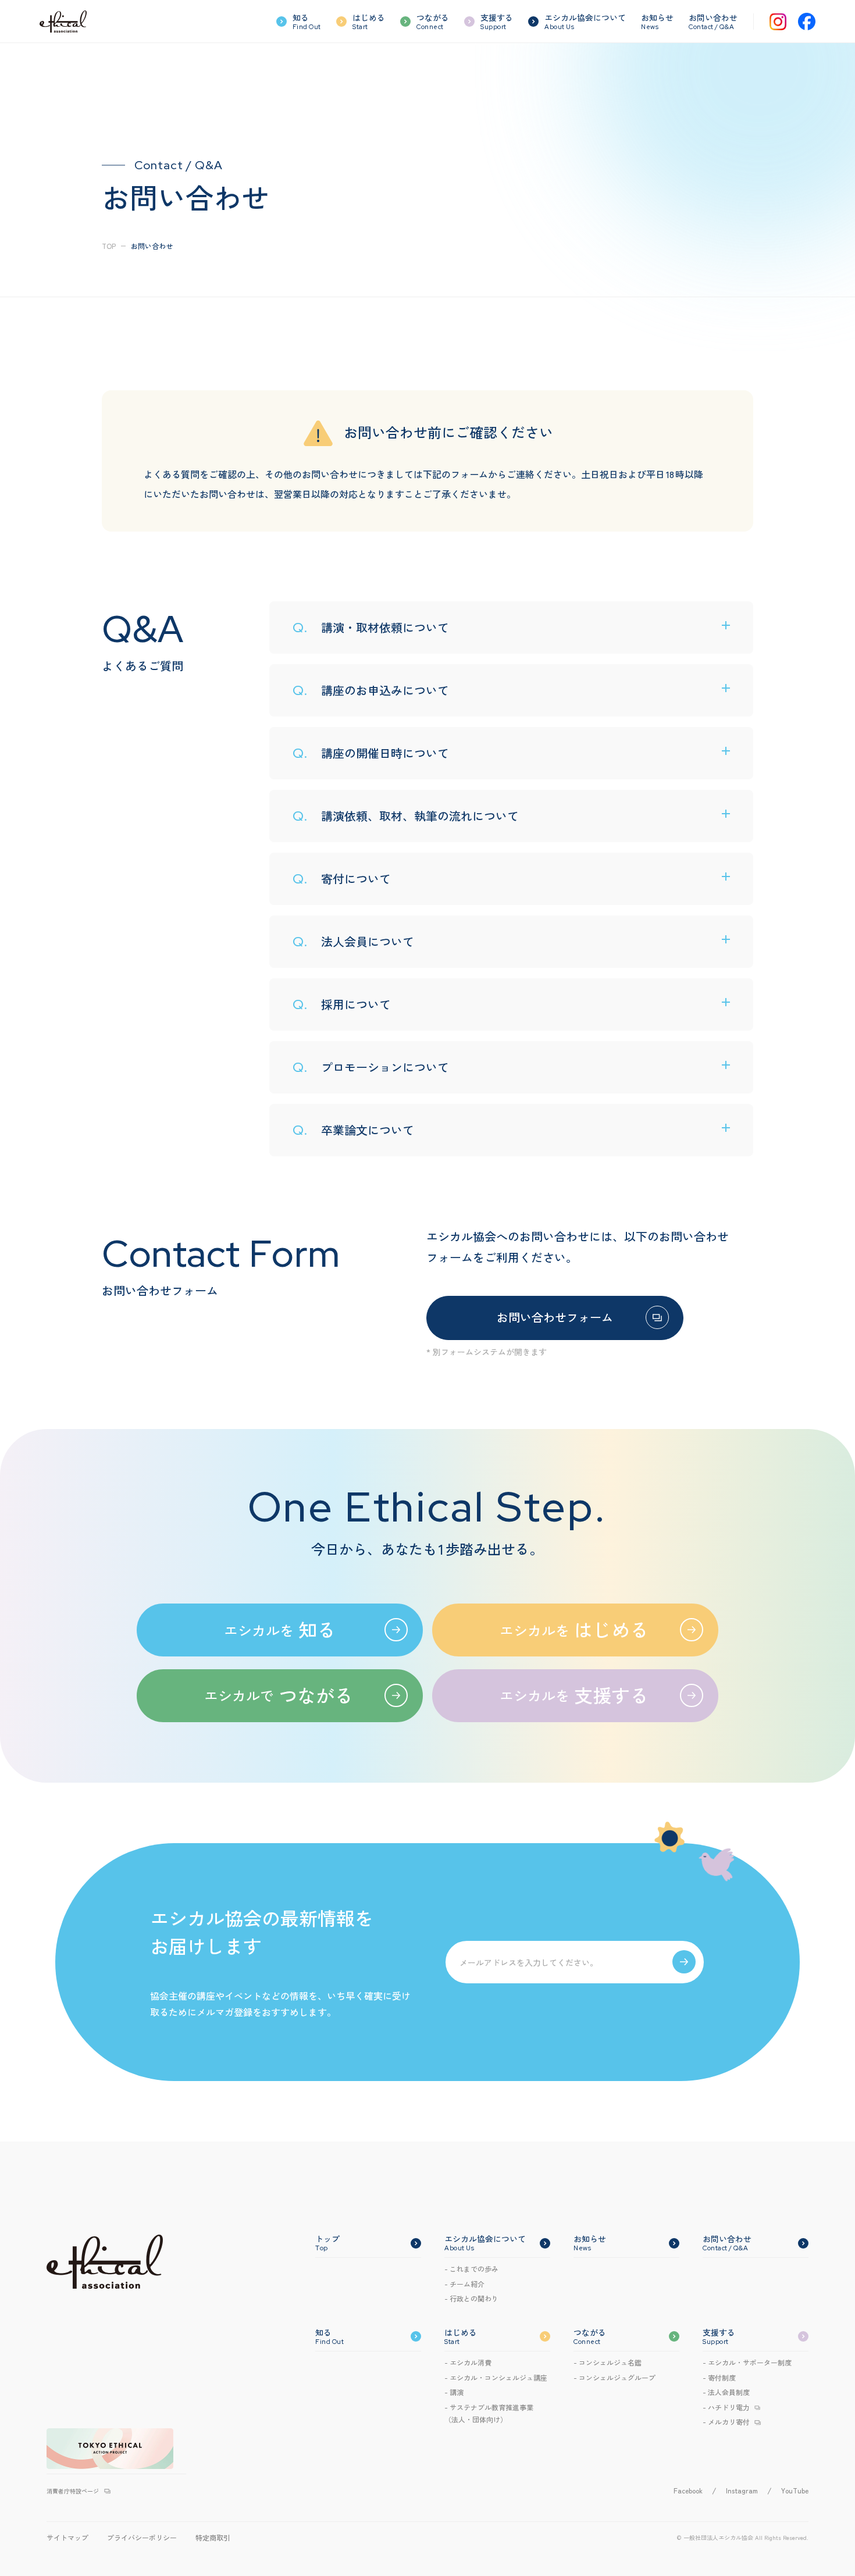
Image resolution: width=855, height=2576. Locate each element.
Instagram (742, 2490)
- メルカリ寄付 (726, 2422)
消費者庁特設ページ (73, 2491)
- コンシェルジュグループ (614, 2377)
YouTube (795, 2490)
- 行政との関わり (471, 2298)
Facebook (688, 2490)
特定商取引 (213, 2537)
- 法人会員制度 (726, 2392)
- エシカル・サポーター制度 (747, 2362)
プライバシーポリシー (142, 2537)
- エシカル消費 (468, 2362)
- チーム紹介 (464, 2284)
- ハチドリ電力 (726, 2407)
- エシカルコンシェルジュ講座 (496, 2377)
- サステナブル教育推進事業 (489, 2413)
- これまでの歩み (471, 2269)
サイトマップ (67, 2537)
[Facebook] (807, 22)
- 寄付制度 (719, 2377)
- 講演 (454, 2392)
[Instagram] (778, 22)
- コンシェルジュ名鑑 (608, 2362)
